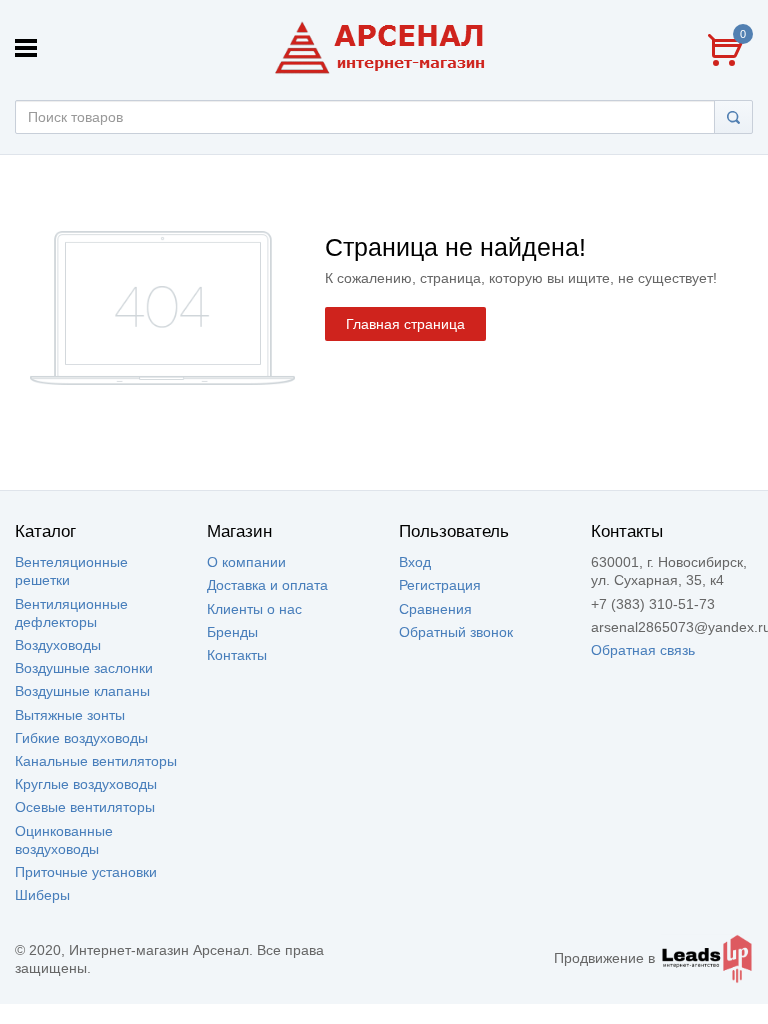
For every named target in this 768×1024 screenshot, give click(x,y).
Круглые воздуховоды (86, 784)
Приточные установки (86, 872)
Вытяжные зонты (70, 715)
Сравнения (435, 609)
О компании (246, 562)
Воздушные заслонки (84, 668)
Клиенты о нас (254, 609)
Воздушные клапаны (82, 691)
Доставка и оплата (267, 585)
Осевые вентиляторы (85, 807)
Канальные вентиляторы (96, 761)
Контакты (237, 655)
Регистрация (440, 585)
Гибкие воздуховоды (81, 738)
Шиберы (42, 895)
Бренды (232, 632)
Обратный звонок (456, 632)
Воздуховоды (58, 645)
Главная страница (405, 324)
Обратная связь (643, 650)
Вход (415, 562)
